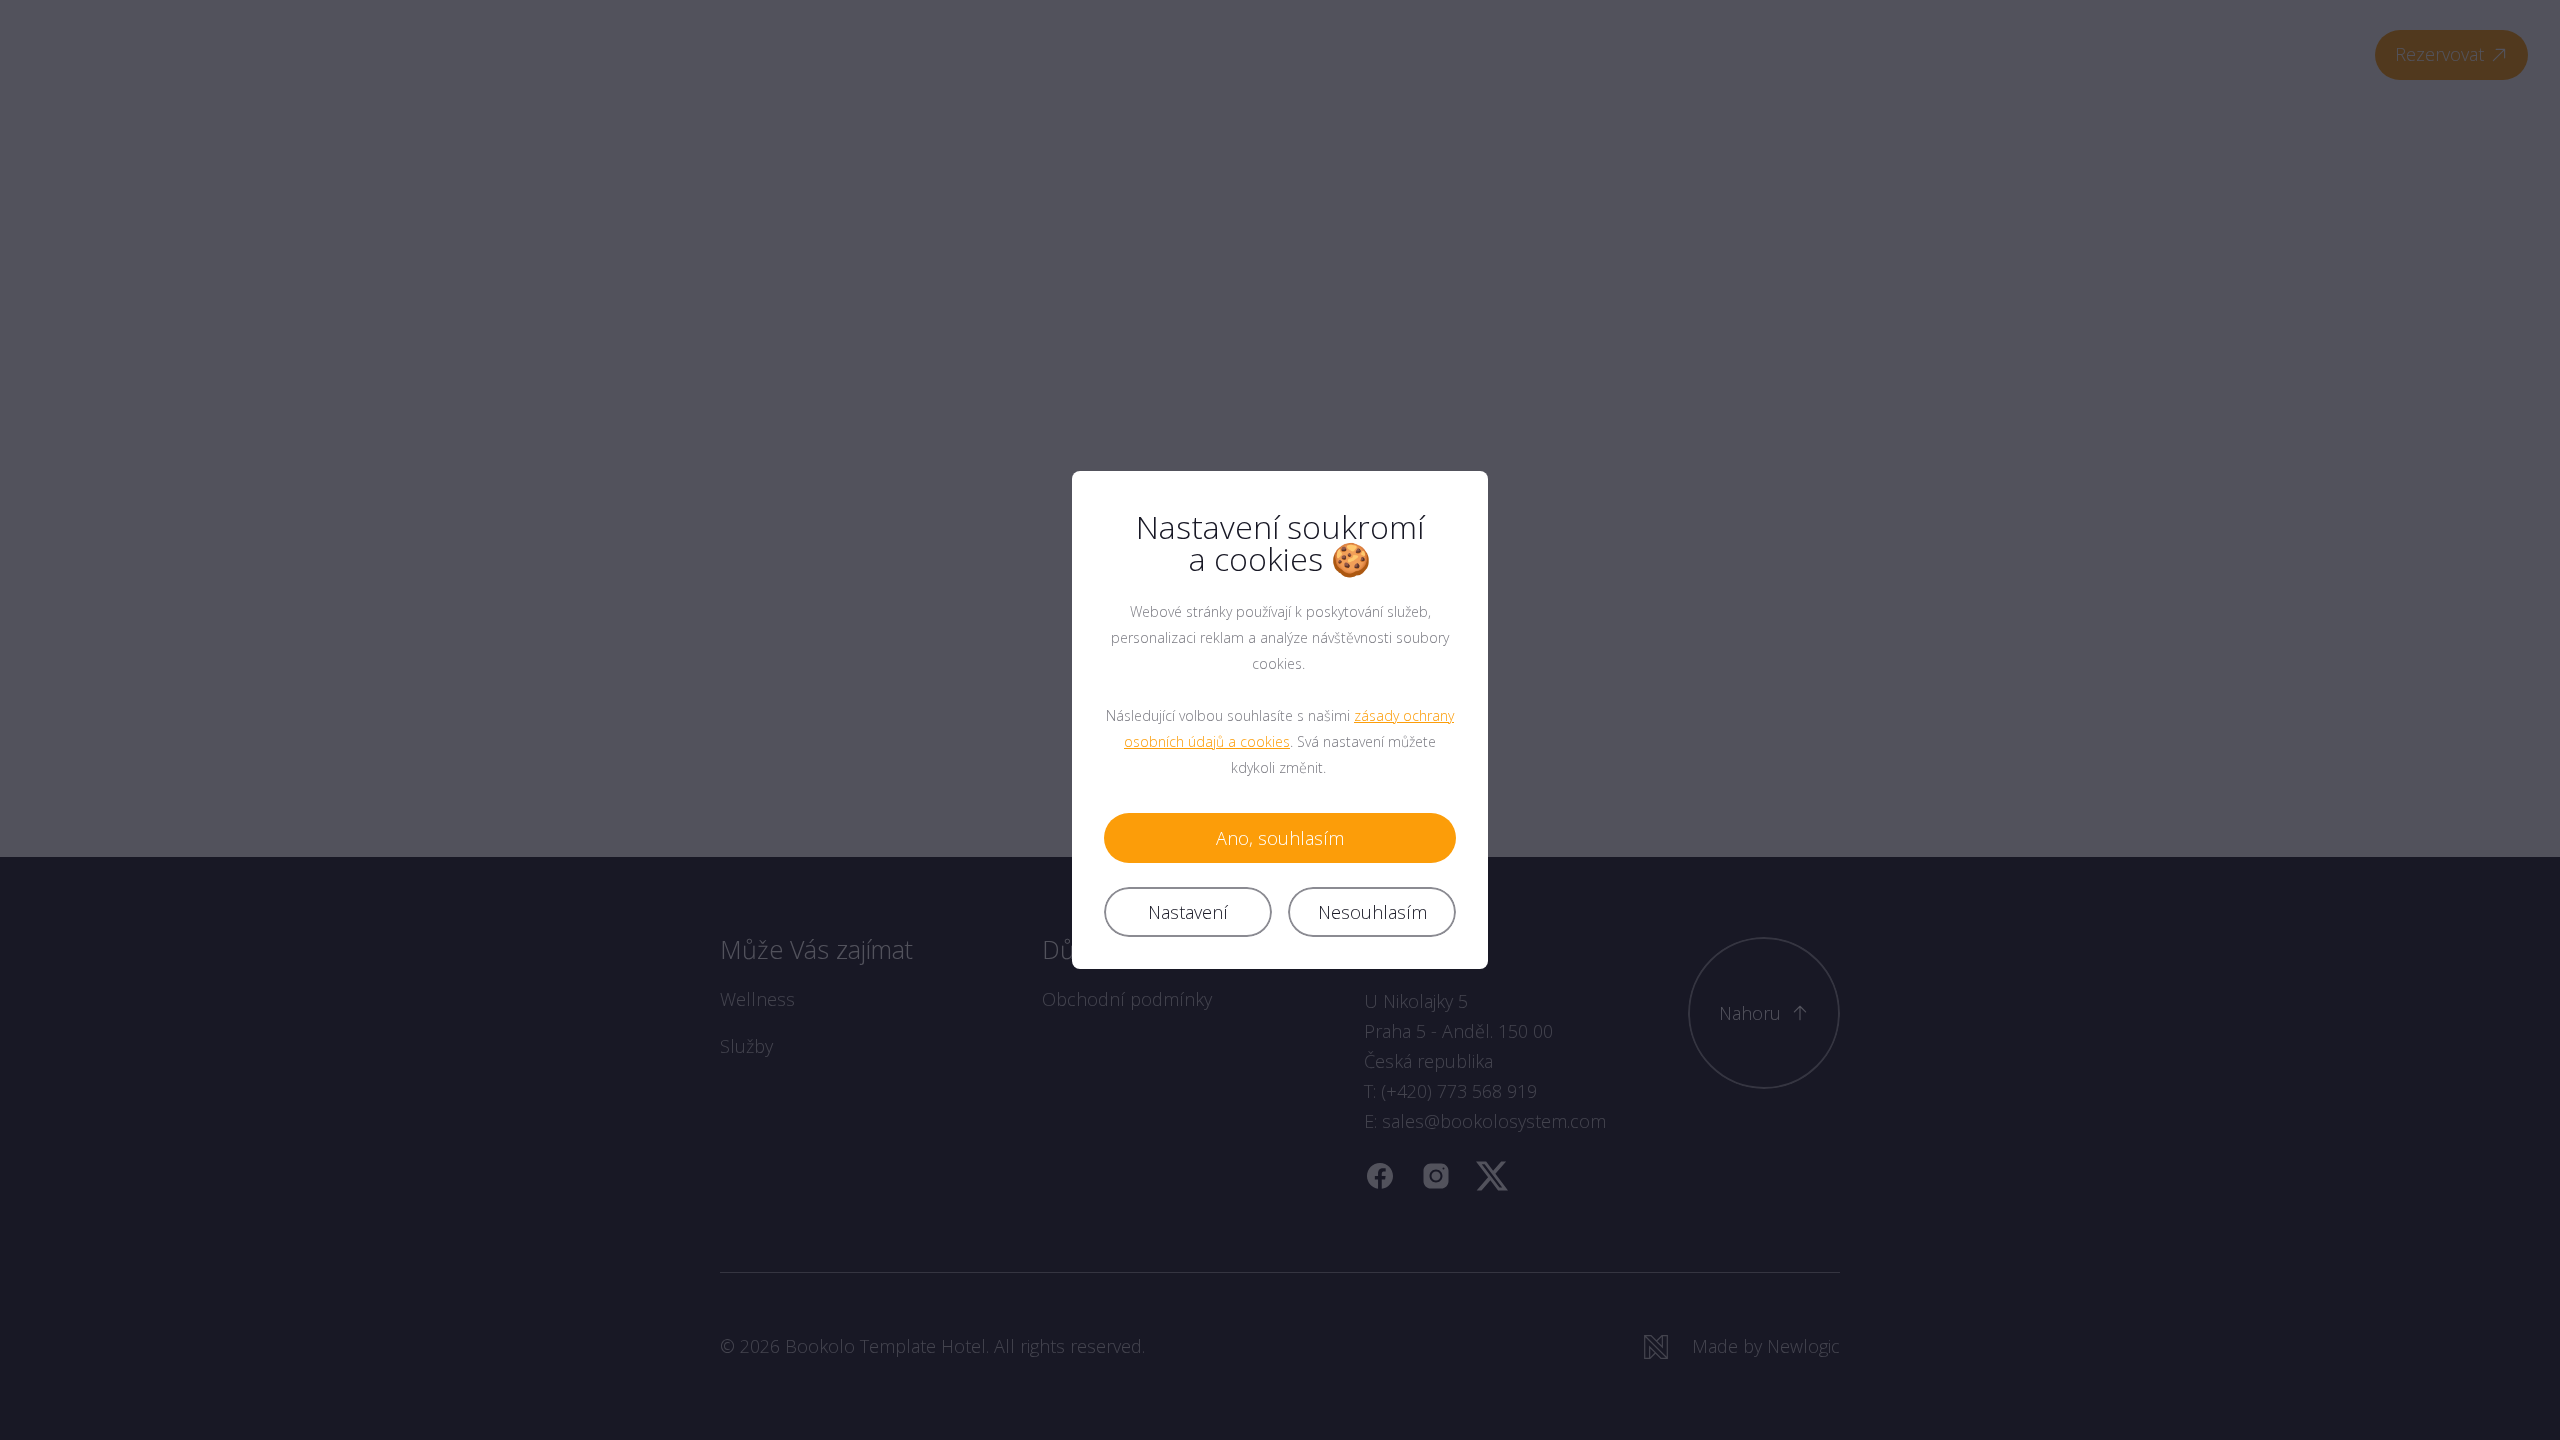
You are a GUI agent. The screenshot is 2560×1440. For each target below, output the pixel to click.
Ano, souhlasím (1280, 838)
